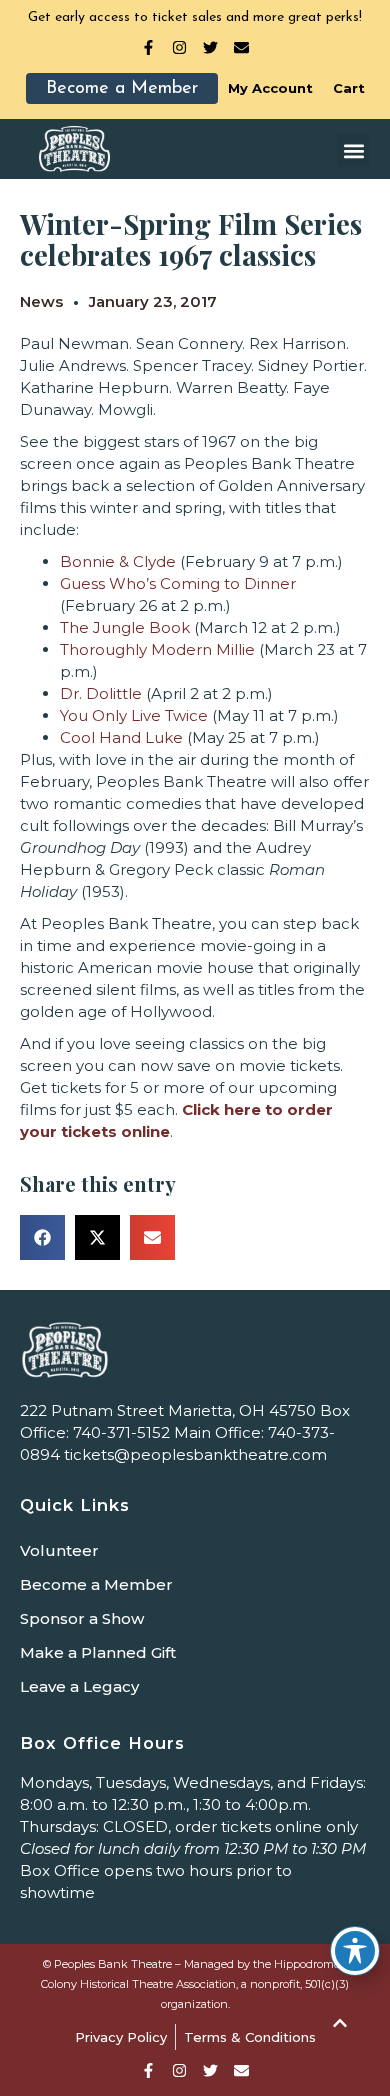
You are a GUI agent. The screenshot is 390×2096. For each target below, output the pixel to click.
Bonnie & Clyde (118, 561)
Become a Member (96, 1584)
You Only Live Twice (134, 715)
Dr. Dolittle (101, 693)
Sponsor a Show (82, 1618)
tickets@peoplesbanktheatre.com (195, 1454)
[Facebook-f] (148, 47)
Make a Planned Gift (98, 1652)
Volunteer (59, 1550)
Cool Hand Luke (121, 737)
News (41, 301)
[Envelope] (241, 47)
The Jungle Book (125, 627)
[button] (353, 150)
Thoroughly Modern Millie (157, 649)
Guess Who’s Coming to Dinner (178, 583)
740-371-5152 (121, 1432)
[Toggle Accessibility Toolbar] (355, 1951)
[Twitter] (210, 47)
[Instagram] (179, 47)
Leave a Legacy (79, 1686)
